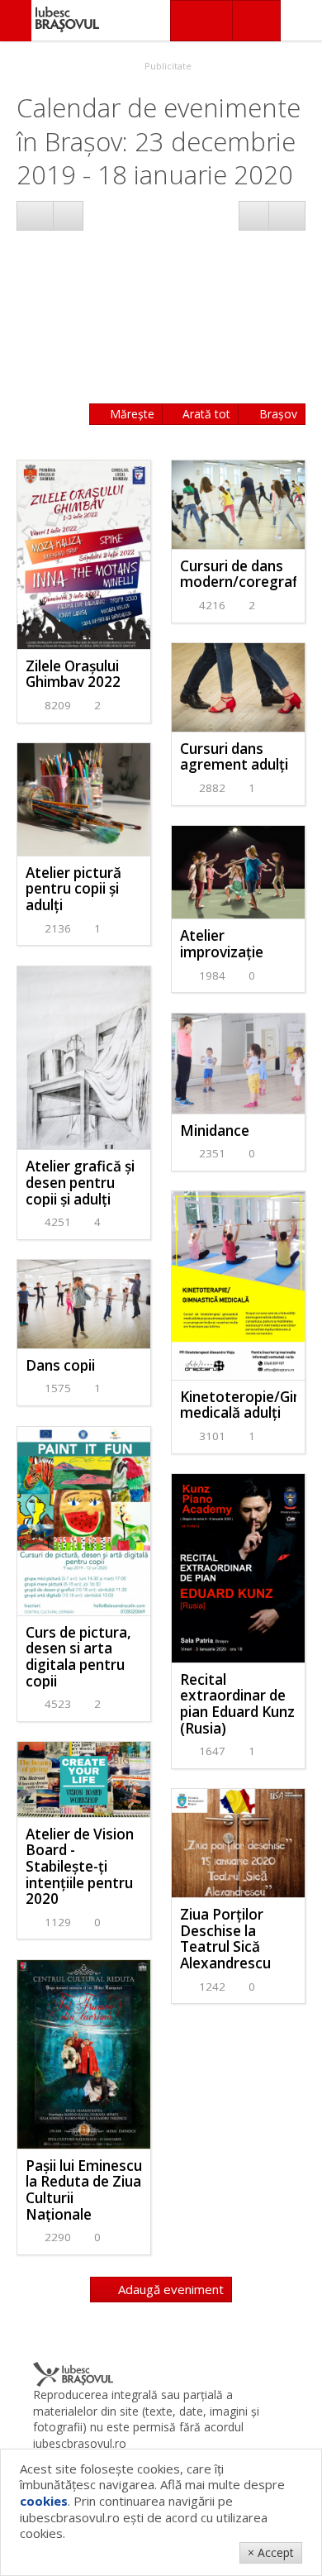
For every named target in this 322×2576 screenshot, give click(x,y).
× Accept (271, 2552)
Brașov (277, 414)
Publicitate (167, 66)
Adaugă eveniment (169, 2289)
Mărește (130, 414)
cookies (44, 2501)
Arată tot (205, 414)
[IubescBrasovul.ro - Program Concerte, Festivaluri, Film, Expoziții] (16, 21)
